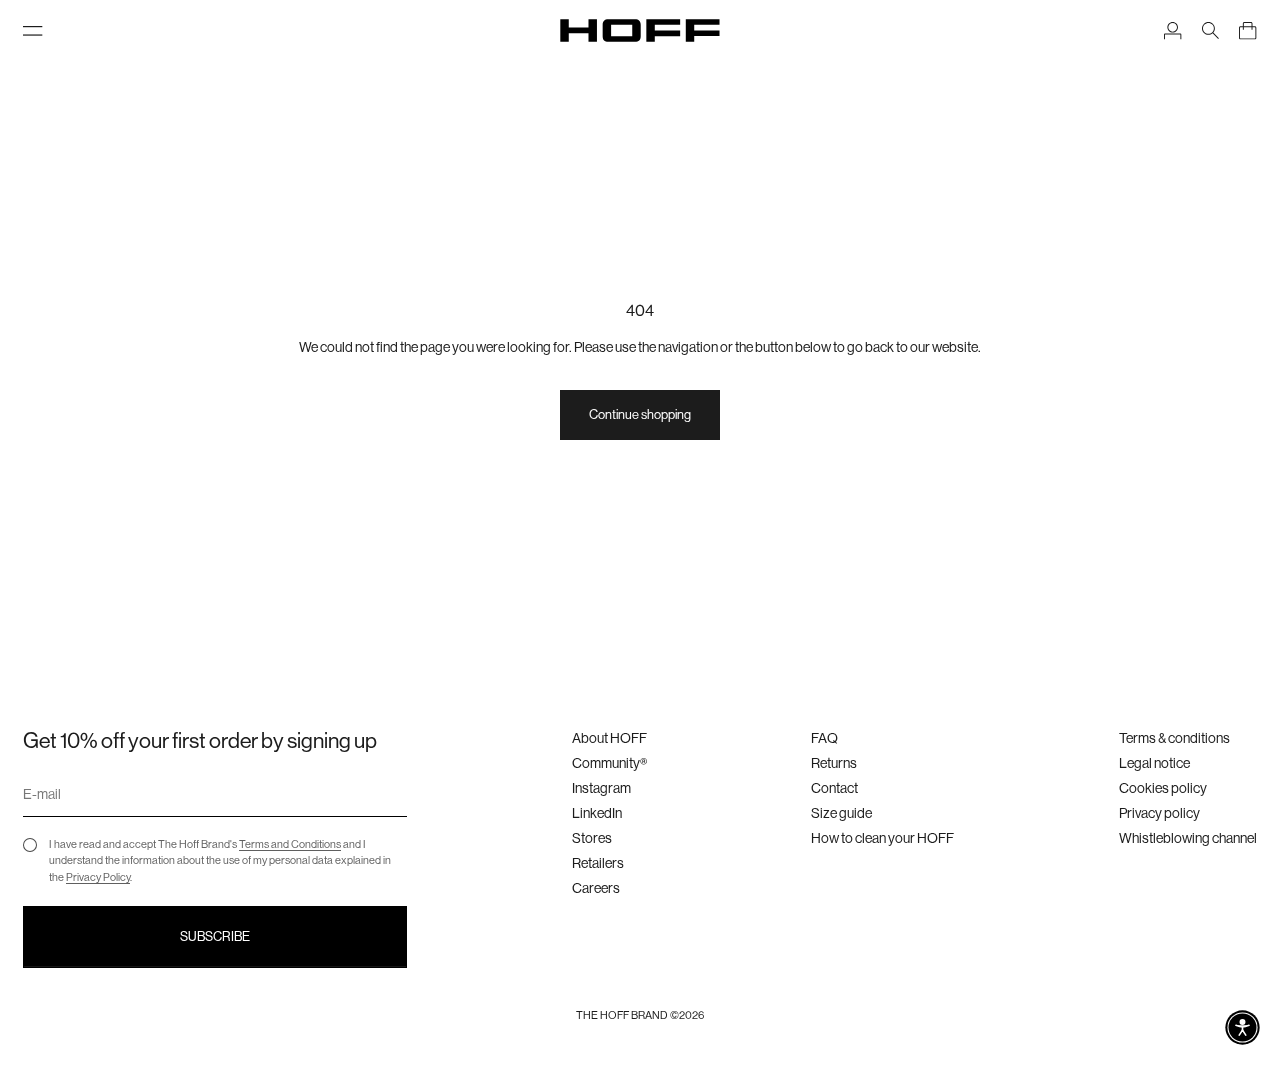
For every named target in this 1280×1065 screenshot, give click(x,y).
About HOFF (609, 738)
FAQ (824, 738)
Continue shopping (640, 414)
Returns (834, 763)
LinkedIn (597, 813)
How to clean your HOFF (882, 838)
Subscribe (215, 936)
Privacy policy (1159, 813)
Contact (834, 788)
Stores (592, 838)
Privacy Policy (98, 877)
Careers (596, 888)
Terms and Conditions (290, 844)
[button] (1242, 1027)
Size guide (841, 813)
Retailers (598, 863)
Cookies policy (1163, 788)
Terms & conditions (1174, 738)
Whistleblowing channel (1188, 838)
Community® (609, 763)
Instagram (601, 788)
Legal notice (1154, 763)
